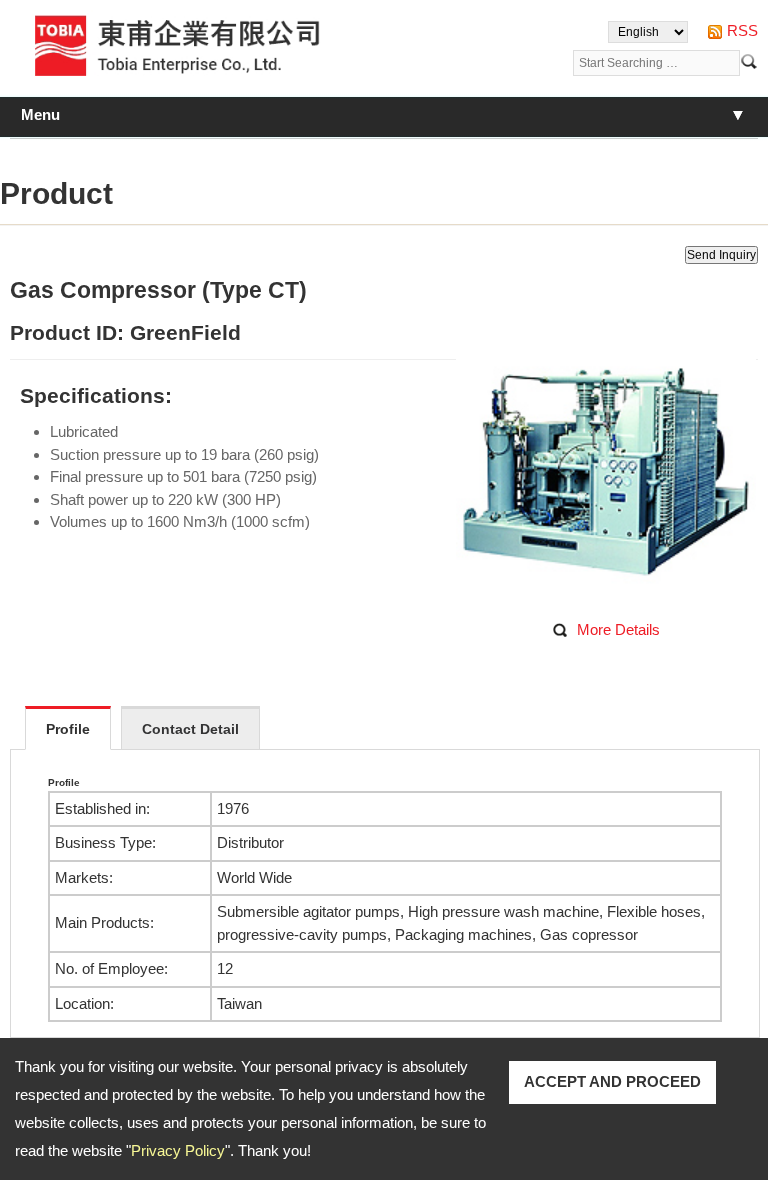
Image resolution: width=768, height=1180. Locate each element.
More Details (618, 629)
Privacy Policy (178, 1150)
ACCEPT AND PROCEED (612, 1081)
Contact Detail (190, 729)
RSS (742, 30)
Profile (68, 729)
